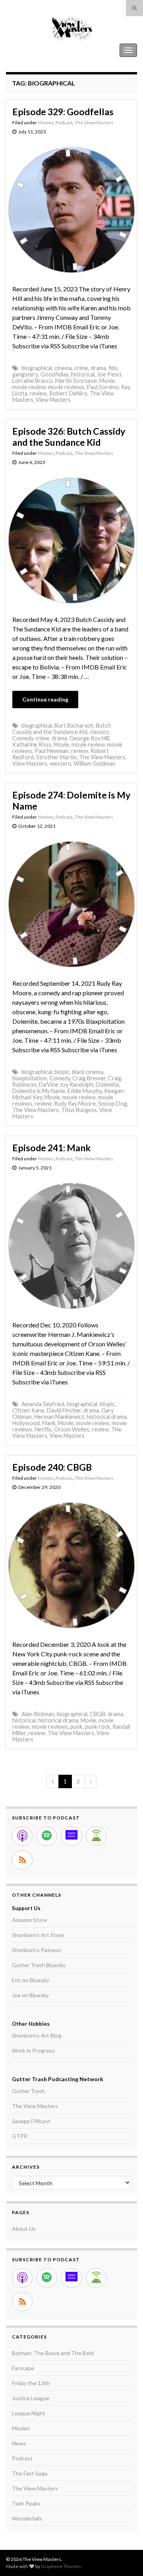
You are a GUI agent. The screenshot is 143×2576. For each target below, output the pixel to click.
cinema (63, 368)
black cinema (88, 1072)
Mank (49, 1423)
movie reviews (66, 387)
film (113, 368)
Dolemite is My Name (39, 1091)
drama (98, 368)
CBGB (98, 1714)
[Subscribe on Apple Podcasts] (22, 1836)
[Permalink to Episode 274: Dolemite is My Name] (71, 903)
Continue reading (45, 699)
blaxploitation (30, 1078)
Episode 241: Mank (51, 1148)
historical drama (107, 1417)
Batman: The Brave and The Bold (53, 2353)
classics (99, 732)
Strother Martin (56, 757)
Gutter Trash (28, 2091)
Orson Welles (72, 1429)
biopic (62, 1072)
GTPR (20, 2136)
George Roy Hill (89, 738)
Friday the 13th (31, 2383)
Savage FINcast (31, 2121)
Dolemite (107, 1085)
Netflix (43, 1429)
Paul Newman (52, 751)
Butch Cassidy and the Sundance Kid (62, 729)
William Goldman (94, 763)
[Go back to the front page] (71, 28)
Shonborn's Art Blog (37, 2035)
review (38, 393)
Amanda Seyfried (43, 1404)
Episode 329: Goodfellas (63, 112)
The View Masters (31, 50)
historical (83, 374)
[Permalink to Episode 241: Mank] (71, 1245)
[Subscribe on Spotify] (47, 1836)
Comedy (23, 738)
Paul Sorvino (103, 387)
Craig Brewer (89, 1078)
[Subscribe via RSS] (22, 1860)
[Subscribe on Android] (96, 1836)
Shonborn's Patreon (37, 1950)
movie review (29, 387)
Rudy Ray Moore (75, 1104)
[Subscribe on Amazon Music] (71, 1836)
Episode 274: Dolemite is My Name (71, 800)
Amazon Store (29, 1920)
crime (81, 368)
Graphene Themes (61, 2566)
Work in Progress (33, 2050)
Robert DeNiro (68, 393)
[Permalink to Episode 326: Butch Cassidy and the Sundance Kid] (71, 539)
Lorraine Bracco (33, 381)
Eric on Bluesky (31, 1980)
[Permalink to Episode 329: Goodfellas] (71, 209)
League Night (29, 2413)
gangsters (25, 374)
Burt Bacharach (74, 725)
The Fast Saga (30, 2473)
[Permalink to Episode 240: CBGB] (71, 1564)
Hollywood (26, 1423)
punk (76, 1727)
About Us (24, 2229)
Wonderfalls (27, 2518)
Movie (107, 381)
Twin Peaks (26, 2503)
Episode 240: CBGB (52, 1467)
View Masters (53, 400)
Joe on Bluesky (30, 1995)
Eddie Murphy (85, 1091)
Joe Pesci (109, 374)
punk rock (98, 1727)
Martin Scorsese (76, 381)
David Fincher (64, 1410)
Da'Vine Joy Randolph (66, 1085)
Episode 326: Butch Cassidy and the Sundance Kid (69, 437)
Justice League (31, 2398)
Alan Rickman (38, 1714)
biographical (37, 368)
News (19, 2443)
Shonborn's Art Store (38, 1935)
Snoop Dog (113, 1104)
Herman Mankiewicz (59, 1417)
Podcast (64, 123)
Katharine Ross (32, 744)
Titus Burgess (79, 1110)
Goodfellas (55, 374)
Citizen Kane (28, 1410)
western (60, 763)
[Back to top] (125, 2558)
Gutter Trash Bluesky (39, 1965)
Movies (46, 123)
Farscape (23, 2368)
